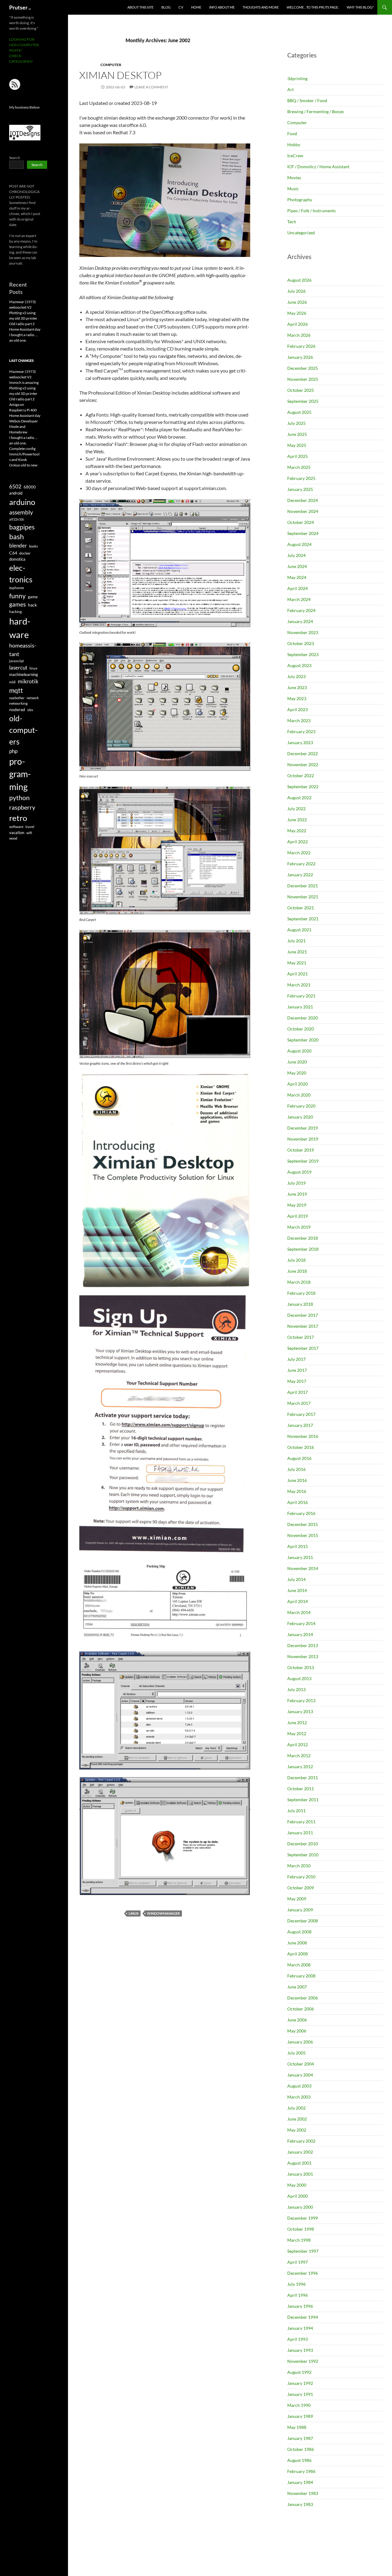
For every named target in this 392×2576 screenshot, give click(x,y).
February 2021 (301, 996)
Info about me (222, 7)
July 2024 (296, 555)
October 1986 (301, 2449)
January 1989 (300, 2416)
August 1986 (299, 2460)
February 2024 (301, 610)
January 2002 (300, 2152)
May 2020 (297, 1073)
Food (292, 134)
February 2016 (301, 1513)
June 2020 (297, 1062)
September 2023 (303, 654)
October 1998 (301, 2229)
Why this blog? (360, 7)
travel (30, 827)
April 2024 (298, 588)
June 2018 (297, 1271)
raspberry (22, 807)
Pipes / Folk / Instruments (311, 211)
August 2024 (299, 544)
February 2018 (301, 1293)
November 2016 (303, 1436)
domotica (17, 559)
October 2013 (301, 1667)
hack (32, 605)
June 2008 (297, 1943)
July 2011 (296, 1811)
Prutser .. (20, 7)
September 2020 (303, 1040)
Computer (111, 65)
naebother (17, 698)
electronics (21, 573)
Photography (300, 200)
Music (293, 189)
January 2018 (300, 1304)
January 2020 (300, 1117)
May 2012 (297, 1733)
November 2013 (303, 1656)
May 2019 (297, 1205)
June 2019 (297, 1194)
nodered (17, 709)
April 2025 (298, 456)
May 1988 (297, 2427)
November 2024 (303, 511)
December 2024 (303, 500)
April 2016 (298, 1502)
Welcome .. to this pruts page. (313, 7)
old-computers (23, 730)
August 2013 (299, 1678)
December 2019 (303, 1128)
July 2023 (296, 676)
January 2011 (300, 1833)
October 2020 (301, 1029)
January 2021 (300, 1007)
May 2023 (297, 698)
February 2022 (301, 864)
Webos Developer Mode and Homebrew (24, 427)
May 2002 (297, 2130)
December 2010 (303, 1844)
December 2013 (303, 1645)
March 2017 (299, 1403)
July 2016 (296, 1469)
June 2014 (297, 1590)
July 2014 (296, 1579)
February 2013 (301, 1700)
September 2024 (303, 533)
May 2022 (297, 831)
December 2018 (303, 1238)
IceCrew (295, 156)
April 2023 (298, 709)
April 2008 (298, 1954)
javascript (17, 661)
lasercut (18, 668)
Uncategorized (301, 233)
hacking (15, 612)
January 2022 (300, 875)
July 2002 (296, 2108)
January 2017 (300, 1425)
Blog (166, 7)
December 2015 (303, 1524)
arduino (22, 502)
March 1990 (299, 2405)
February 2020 (301, 1106)
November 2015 (303, 1535)
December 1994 (303, 2317)
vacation (17, 833)
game (33, 597)
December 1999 (303, 2218)
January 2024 (300, 621)
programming (20, 774)
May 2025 (297, 445)
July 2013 (296, 1689)
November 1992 (303, 2361)
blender (18, 546)
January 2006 (300, 2042)
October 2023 (301, 643)
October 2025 (301, 390)
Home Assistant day (25, 329)
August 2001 (299, 2163)
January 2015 (300, 1557)
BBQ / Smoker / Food (307, 100)
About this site (140, 7)
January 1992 (300, 2383)
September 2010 (303, 1855)
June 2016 (297, 1480)
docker (25, 553)
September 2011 (303, 1800)
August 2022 (299, 798)
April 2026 (298, 324)
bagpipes (22, 527)
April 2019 (298, 1216)
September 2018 (303, 1249)
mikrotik (28, 681)
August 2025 (299, 412)
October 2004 (301, 2064)
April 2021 (298, 974)
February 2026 (301, 346)
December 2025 (303, 368)
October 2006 (301, 2009)
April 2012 (298, 1745)
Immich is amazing (24, 382)
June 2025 (297, 434)
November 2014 (303, 1568)
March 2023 (299, 720)
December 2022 (303, 753)
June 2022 (297, 820)
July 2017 (296, 1359)
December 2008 (303, 1921)
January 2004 (300, 2075)
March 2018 (299, 1282)
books (34, 546)
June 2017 (297, 1370)
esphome (17, 588)
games (17, 604)
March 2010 (299, 1866)
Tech (292, 222)
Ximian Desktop (121, 75)
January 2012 (300, 1767)
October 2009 (301, 1888)
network (33, 698)
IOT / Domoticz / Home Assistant (318, 167)
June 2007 (297, 1987)
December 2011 (303, 1778)
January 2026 (300, 357)
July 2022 (296, 809)
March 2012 (299, 1756)
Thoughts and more (261, 7)
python (19, 798)
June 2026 (297, 302)
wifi (29, 833)
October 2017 (301, 1337)
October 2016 (301, 1447)
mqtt (16, 690)
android (16, 493)
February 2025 (301, 478)
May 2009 (297, 1899)
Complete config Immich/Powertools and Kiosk (24, 454)
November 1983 (303, 2493)
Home (196, 7)
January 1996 (300, 2306)
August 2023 (299, 665)
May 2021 (297, 963)
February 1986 (301, 2471)
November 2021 (303, 897)
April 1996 (298, 2295)
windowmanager (163, 1913)
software (16, 827)
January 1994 (300, 2328)
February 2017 (301, 1414)
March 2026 (299, 335)
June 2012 (297, 1722)
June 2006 (297, 2020)
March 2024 (299, 599)
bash (17, 537)
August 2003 (299, 2086)
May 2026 (297, 313)
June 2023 (297, 687)
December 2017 (303, 1315)
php (13, 751)
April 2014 (298, 1601)
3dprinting (297, 78)
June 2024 (297, 566)
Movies (294, 178)
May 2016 (297, 1491)
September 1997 (303, 2251)
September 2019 (303, 1161)
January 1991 (300, 2394)
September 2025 (303, 401)
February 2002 (301, 2141)
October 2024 (301, 522)
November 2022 (303, 765)
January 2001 (300, 2174)
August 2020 (299, 1051)
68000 (30, 487)
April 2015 (298, 1546)
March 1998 (299, 2240)
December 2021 (303, 886)
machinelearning (24, 674)
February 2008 (301, 1976)
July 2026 (296, 291)
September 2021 (303, 919)
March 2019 (299, 1227)
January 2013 (300, 1711)
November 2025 (303, 379)
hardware (20, 628)
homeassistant (23, 650)
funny (17, 596)
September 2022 (303, 787)
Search (15, 158)
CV (181, 7)
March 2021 (299, 985)
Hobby (294, 145)
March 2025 (299, 467)
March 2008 (299, 1965)
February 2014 (301, 1623)
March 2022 (299, 853)
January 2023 (300, 742)
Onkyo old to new (23, 465)
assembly (21, 512)
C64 (13, 553)
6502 (15, 486)
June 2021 (297, 952)
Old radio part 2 (22, 324)
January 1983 (300, 2504)
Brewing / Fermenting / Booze (315, 111)
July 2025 (296, 423)
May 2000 (297, 2185)
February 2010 (301, 1877)
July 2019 (296, 1183)
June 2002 (297, 2119)
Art (290, 89)
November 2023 (303, 632)
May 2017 (297, 1381)
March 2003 (299, 2097)
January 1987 (300, 2438)
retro (18, 818)
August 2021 (299, 930)
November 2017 (303, 1326)
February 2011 (301, 1822)
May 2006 (297, 2031)
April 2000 (298, 2196)
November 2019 (303, 1139)
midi (12, 682)
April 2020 (298, 1084)
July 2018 (296, 1260)
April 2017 (298, 1392)
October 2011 (301, 1789)
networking (18, 703)
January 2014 (300, 1634)
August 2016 (299, 1458)
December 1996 (303, 2273)
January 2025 (300, 489)
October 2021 (301, 908)
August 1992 (299, 2372)
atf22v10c (17, 519)
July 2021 (296, 941)
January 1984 (300, 2482)
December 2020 (303, 1018)
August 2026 (299, 280)
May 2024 (297, 577)
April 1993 (298, 2339)
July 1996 (296, 2284)
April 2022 (298, 842)
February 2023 (301, 731)
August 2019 (299, 1172)
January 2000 (300, 2207)
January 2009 (300, 1910)
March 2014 (299, 1612)
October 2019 (301, 1150)
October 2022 (301, 776)
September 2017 (303, 1348)
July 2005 (296, 2053)
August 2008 (299, 1932)
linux (134, 1913)
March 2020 (299, 1095)
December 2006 (303, 1998)
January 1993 (300, 2350)
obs (30, 710)
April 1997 (298, 2262)
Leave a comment (151, 87)
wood (13, 838)
